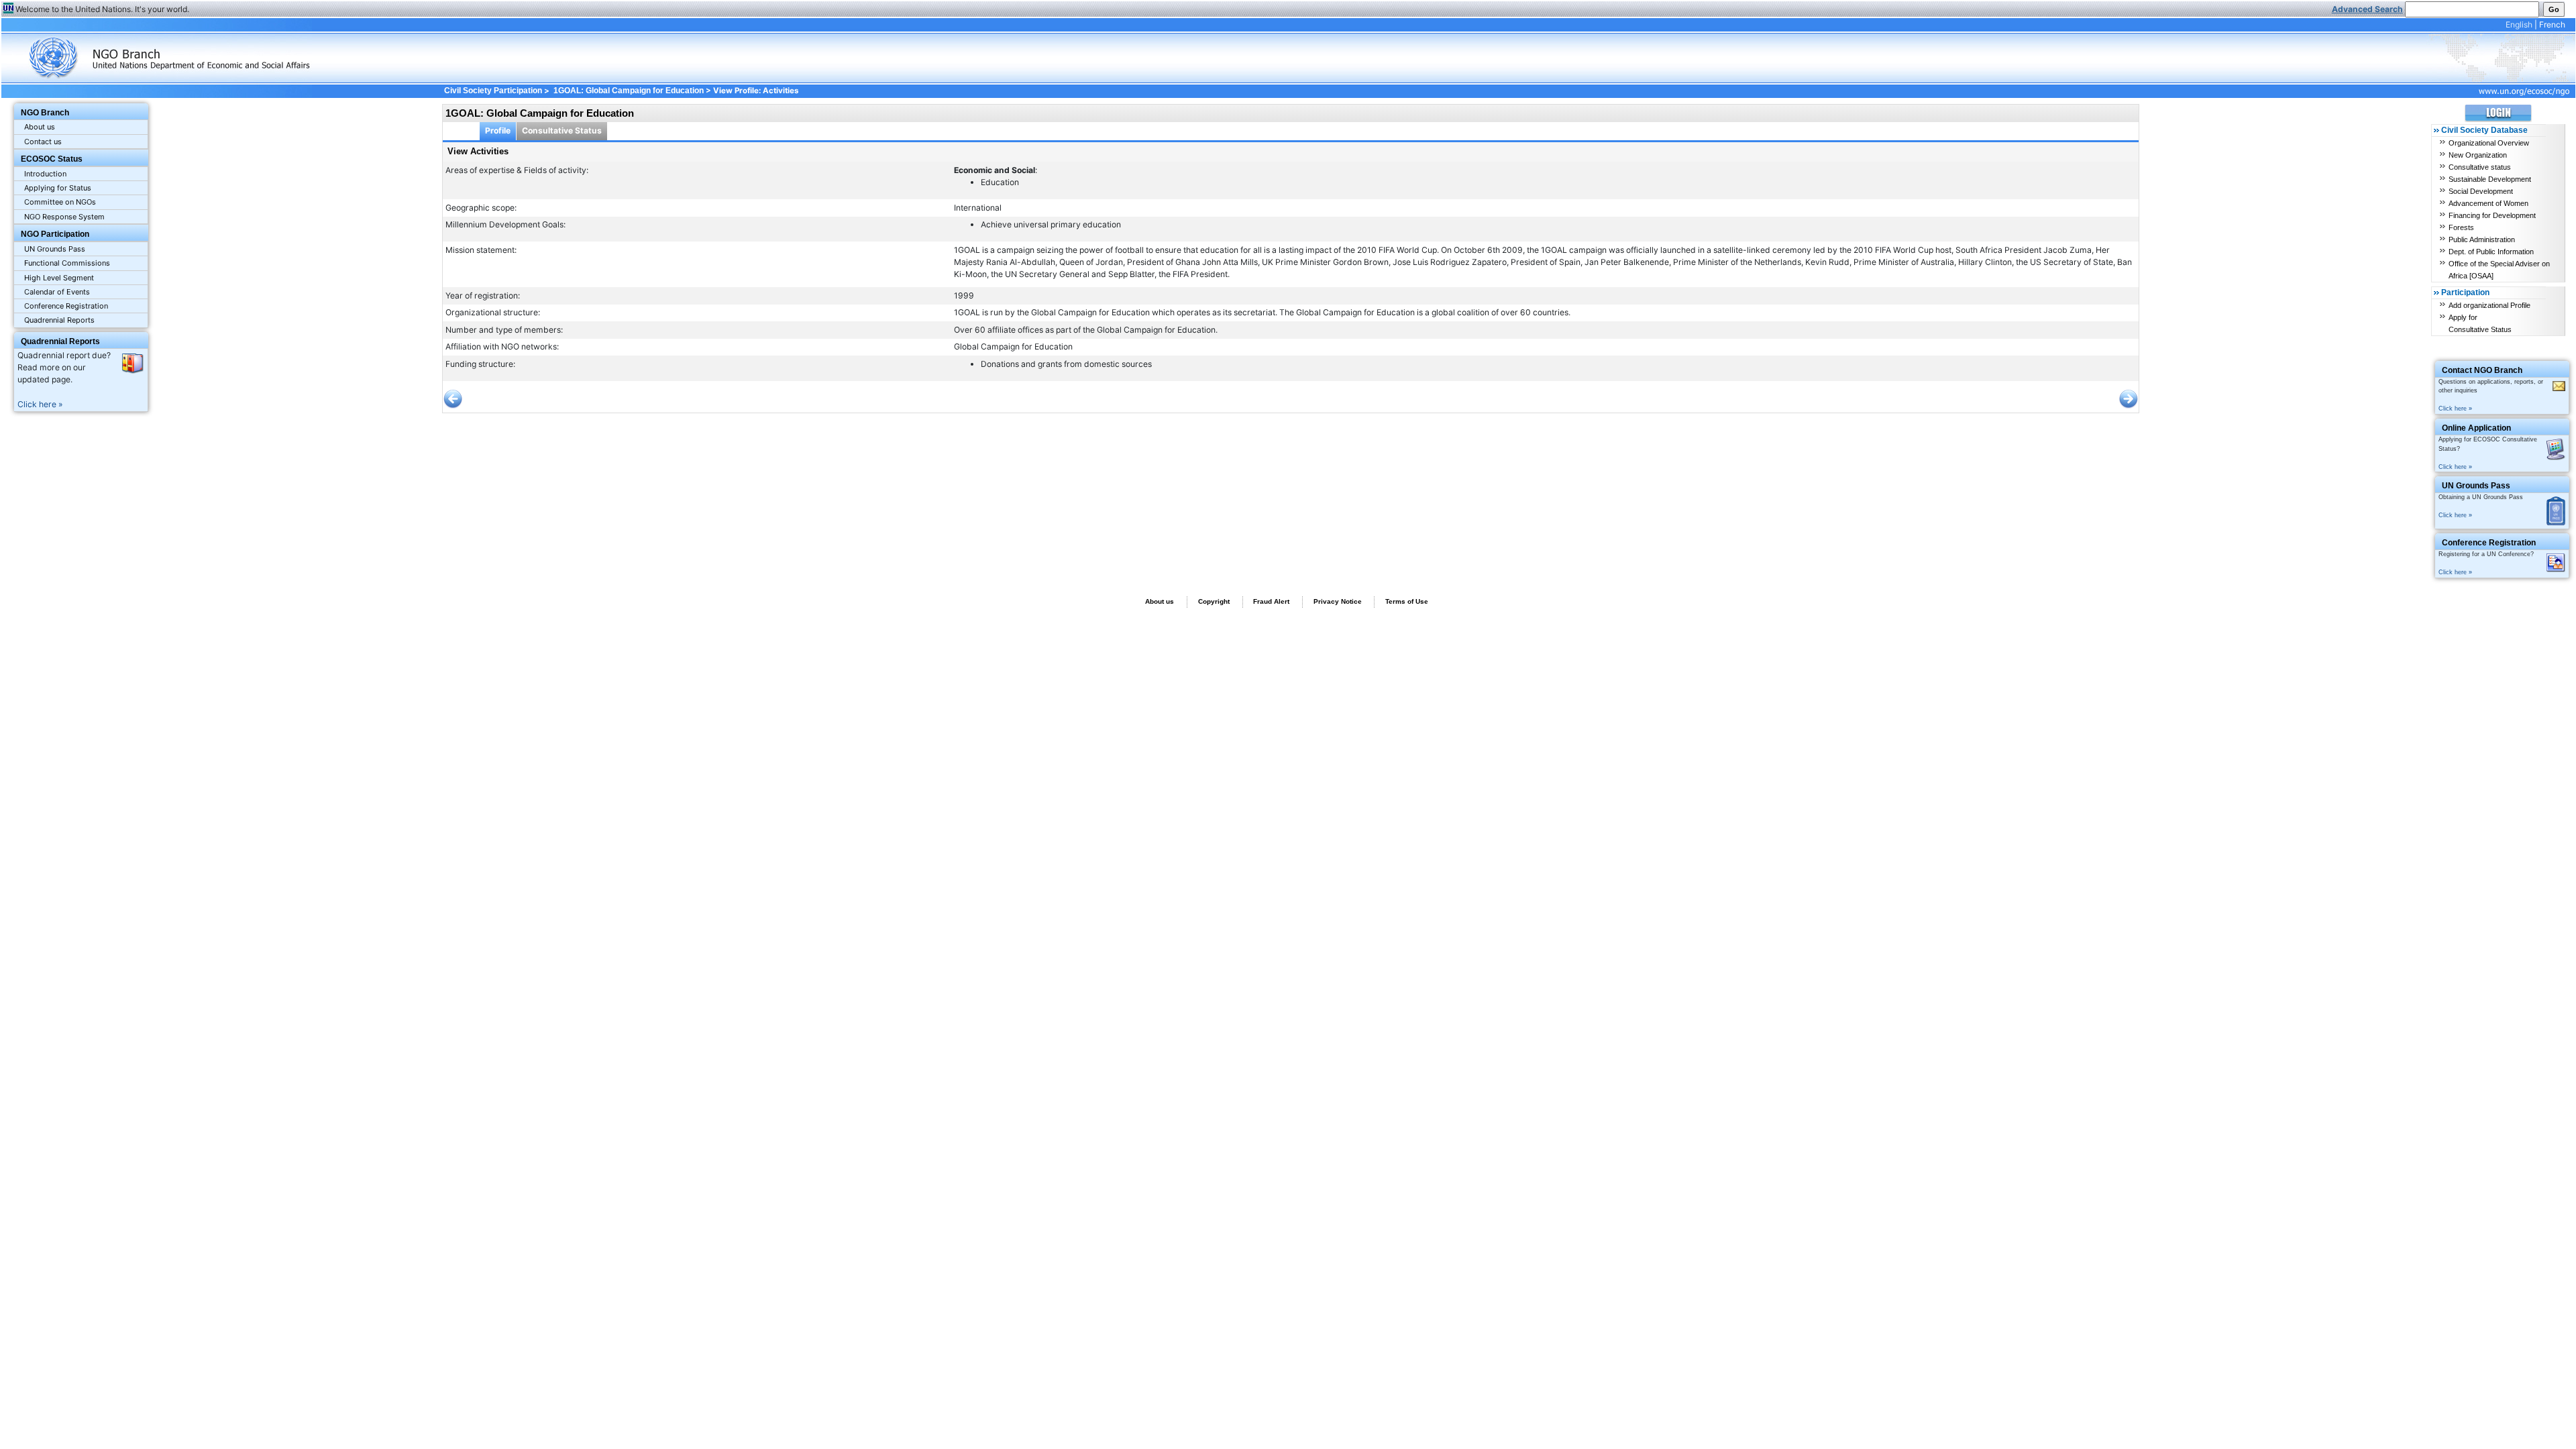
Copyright (1214, 601)
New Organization (2478, 155)
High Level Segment (59, 278)
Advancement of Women (2488, 203)
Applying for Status (58, 188)
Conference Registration (66, 306)
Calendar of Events (57, 292)
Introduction (45, 174)
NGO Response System (64, 217)
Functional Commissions (67, 263)
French (2552, 24)
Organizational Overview (2489, 143)
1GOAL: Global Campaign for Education (629, 91)
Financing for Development (2492, 215)
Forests (2461, 227)
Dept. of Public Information (2491, 252)
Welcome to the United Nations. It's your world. (102, 9)
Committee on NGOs (60, 202)
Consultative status (2480, 167)
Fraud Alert (1271, 601)
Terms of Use (1407, 601)
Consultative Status (562, 130)
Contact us (43, 142)
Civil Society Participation (493, 91)
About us (40, 127)
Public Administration (2482, 239)
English (2519, 24)
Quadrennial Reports (59, 320)
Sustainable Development (2490, 179)
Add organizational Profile (2489, 305)
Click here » (40, 404)
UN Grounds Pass (55, 249)
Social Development (2481, 191)
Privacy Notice (1338, 601)
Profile (498, 130)
